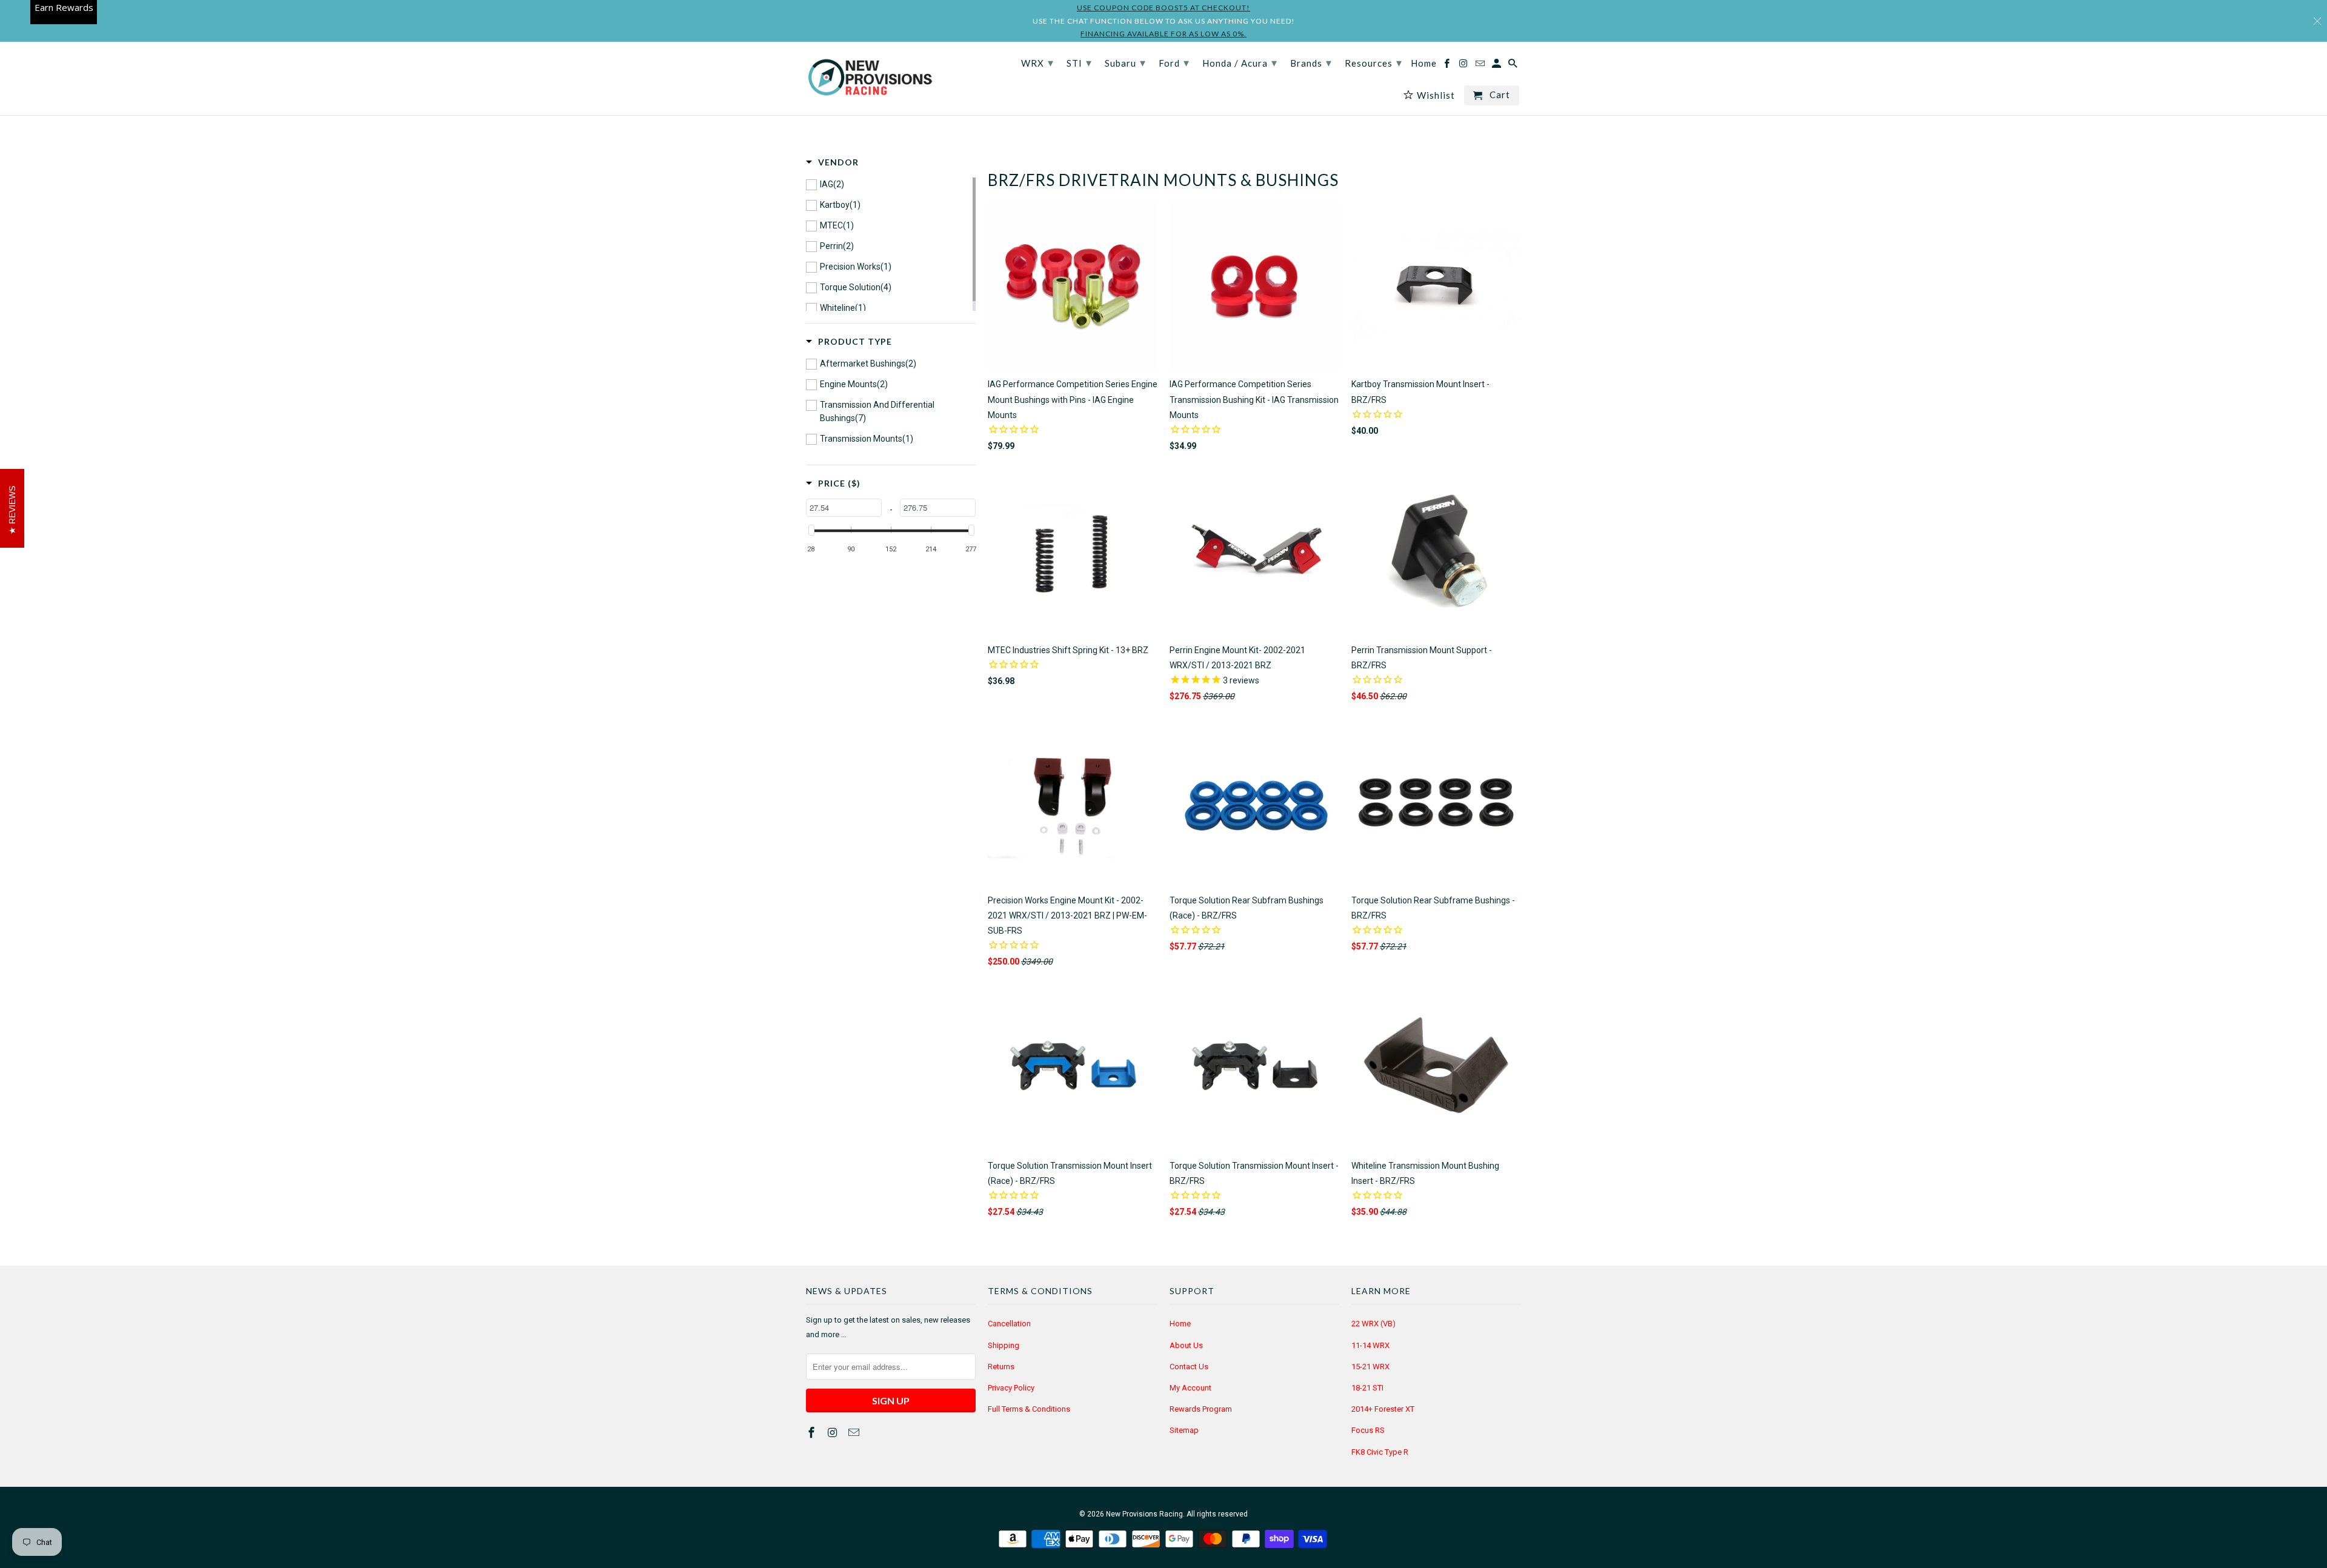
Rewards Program (1201, 1409)
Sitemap (1184, 1430)
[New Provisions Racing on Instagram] (834, 1433)
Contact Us (1189, 1367)
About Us (1186, 1345)
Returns (1001, 1367)
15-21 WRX (1370, 1367)
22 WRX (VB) (1373, 1324)
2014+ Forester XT (1383, 1409)
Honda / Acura (1240, 62)
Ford (1174, 62)
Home (1180, 1324)
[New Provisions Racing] (870, 78)
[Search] (1514, 66)
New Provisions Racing (1144, 1514)
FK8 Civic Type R (1380, 1452)
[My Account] (1497, 66)
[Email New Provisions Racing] (855, 1433)
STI (1079, 62)
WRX (1037, 62)
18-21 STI (1367, 1388)
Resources (1373, 62)
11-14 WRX (1370, 1345)
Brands (1311, 62)
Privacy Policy (1011, 1388)
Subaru (1125, 62)
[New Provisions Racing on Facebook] (813, 1433)
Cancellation (1009, 1324)
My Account (1190, 1388)
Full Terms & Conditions (1029, 1409)
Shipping (1004, 1345)
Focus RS (1368, 1430)
